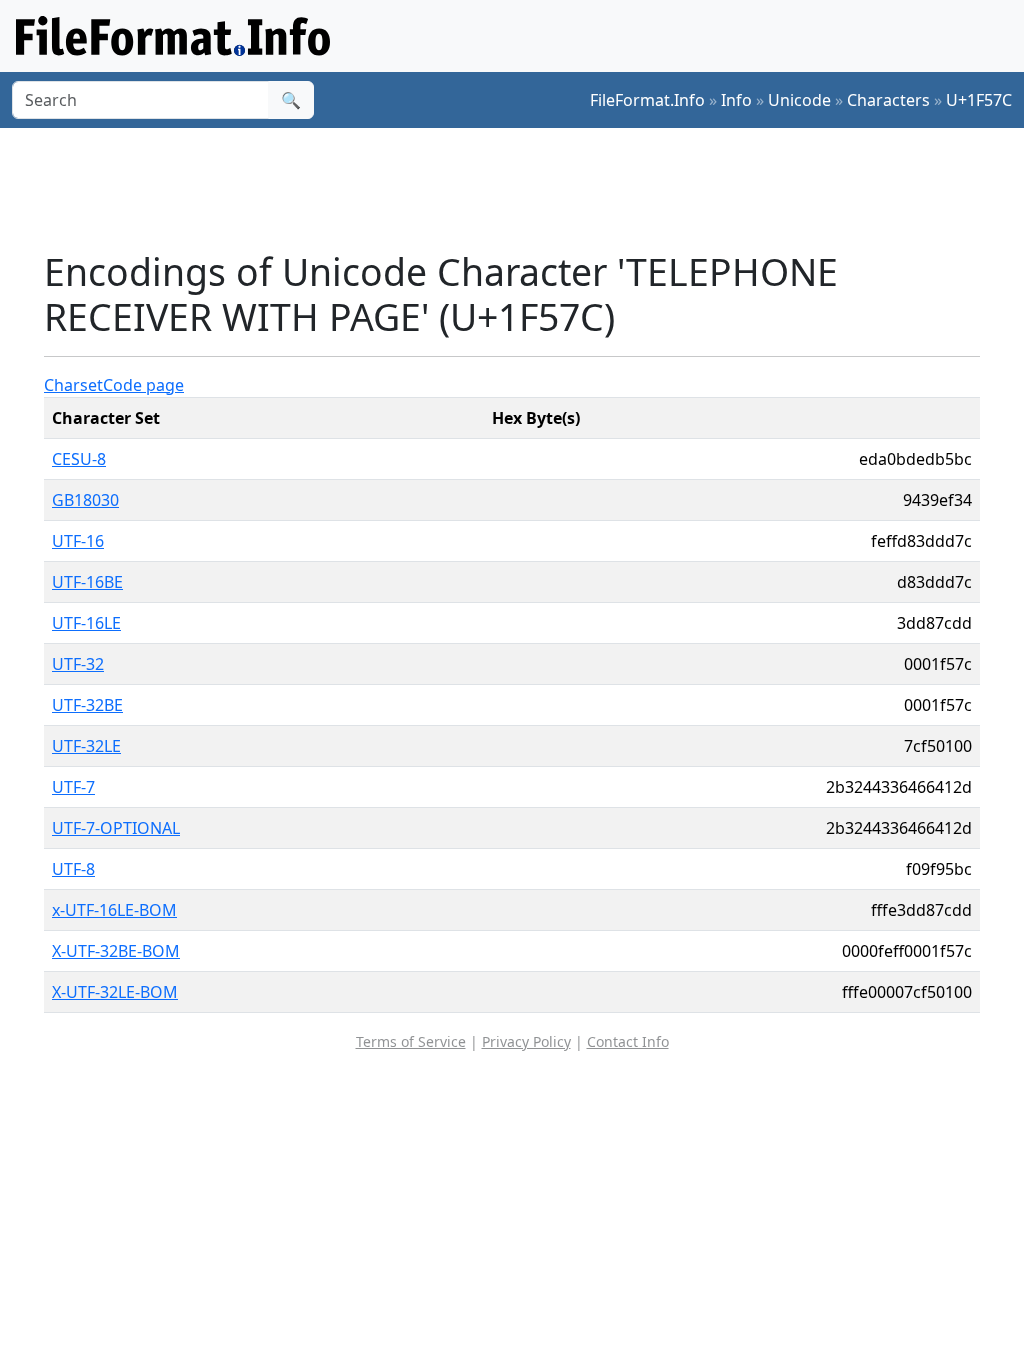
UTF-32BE (87, 705)
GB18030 (85, 500)
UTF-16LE (86, 623)
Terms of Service (411, 1041)
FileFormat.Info (647, 100)
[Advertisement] (524, 189)
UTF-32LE (86, 746)
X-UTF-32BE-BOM (116, 951)
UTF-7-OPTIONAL (116, 828)
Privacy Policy (526, 1041)
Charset (73, 385)
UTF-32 (78, 664)
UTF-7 (73, 787)
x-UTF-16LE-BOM (114, 910)
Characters (888, 100)
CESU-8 (79, 459)
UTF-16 (78, 541)
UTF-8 (73, 869)
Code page (143, 385)
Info (736, 100)
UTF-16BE (87, 582)
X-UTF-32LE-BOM (115, 992)
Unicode (799, 100)
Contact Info (628, 1041)
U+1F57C (979, 100)
